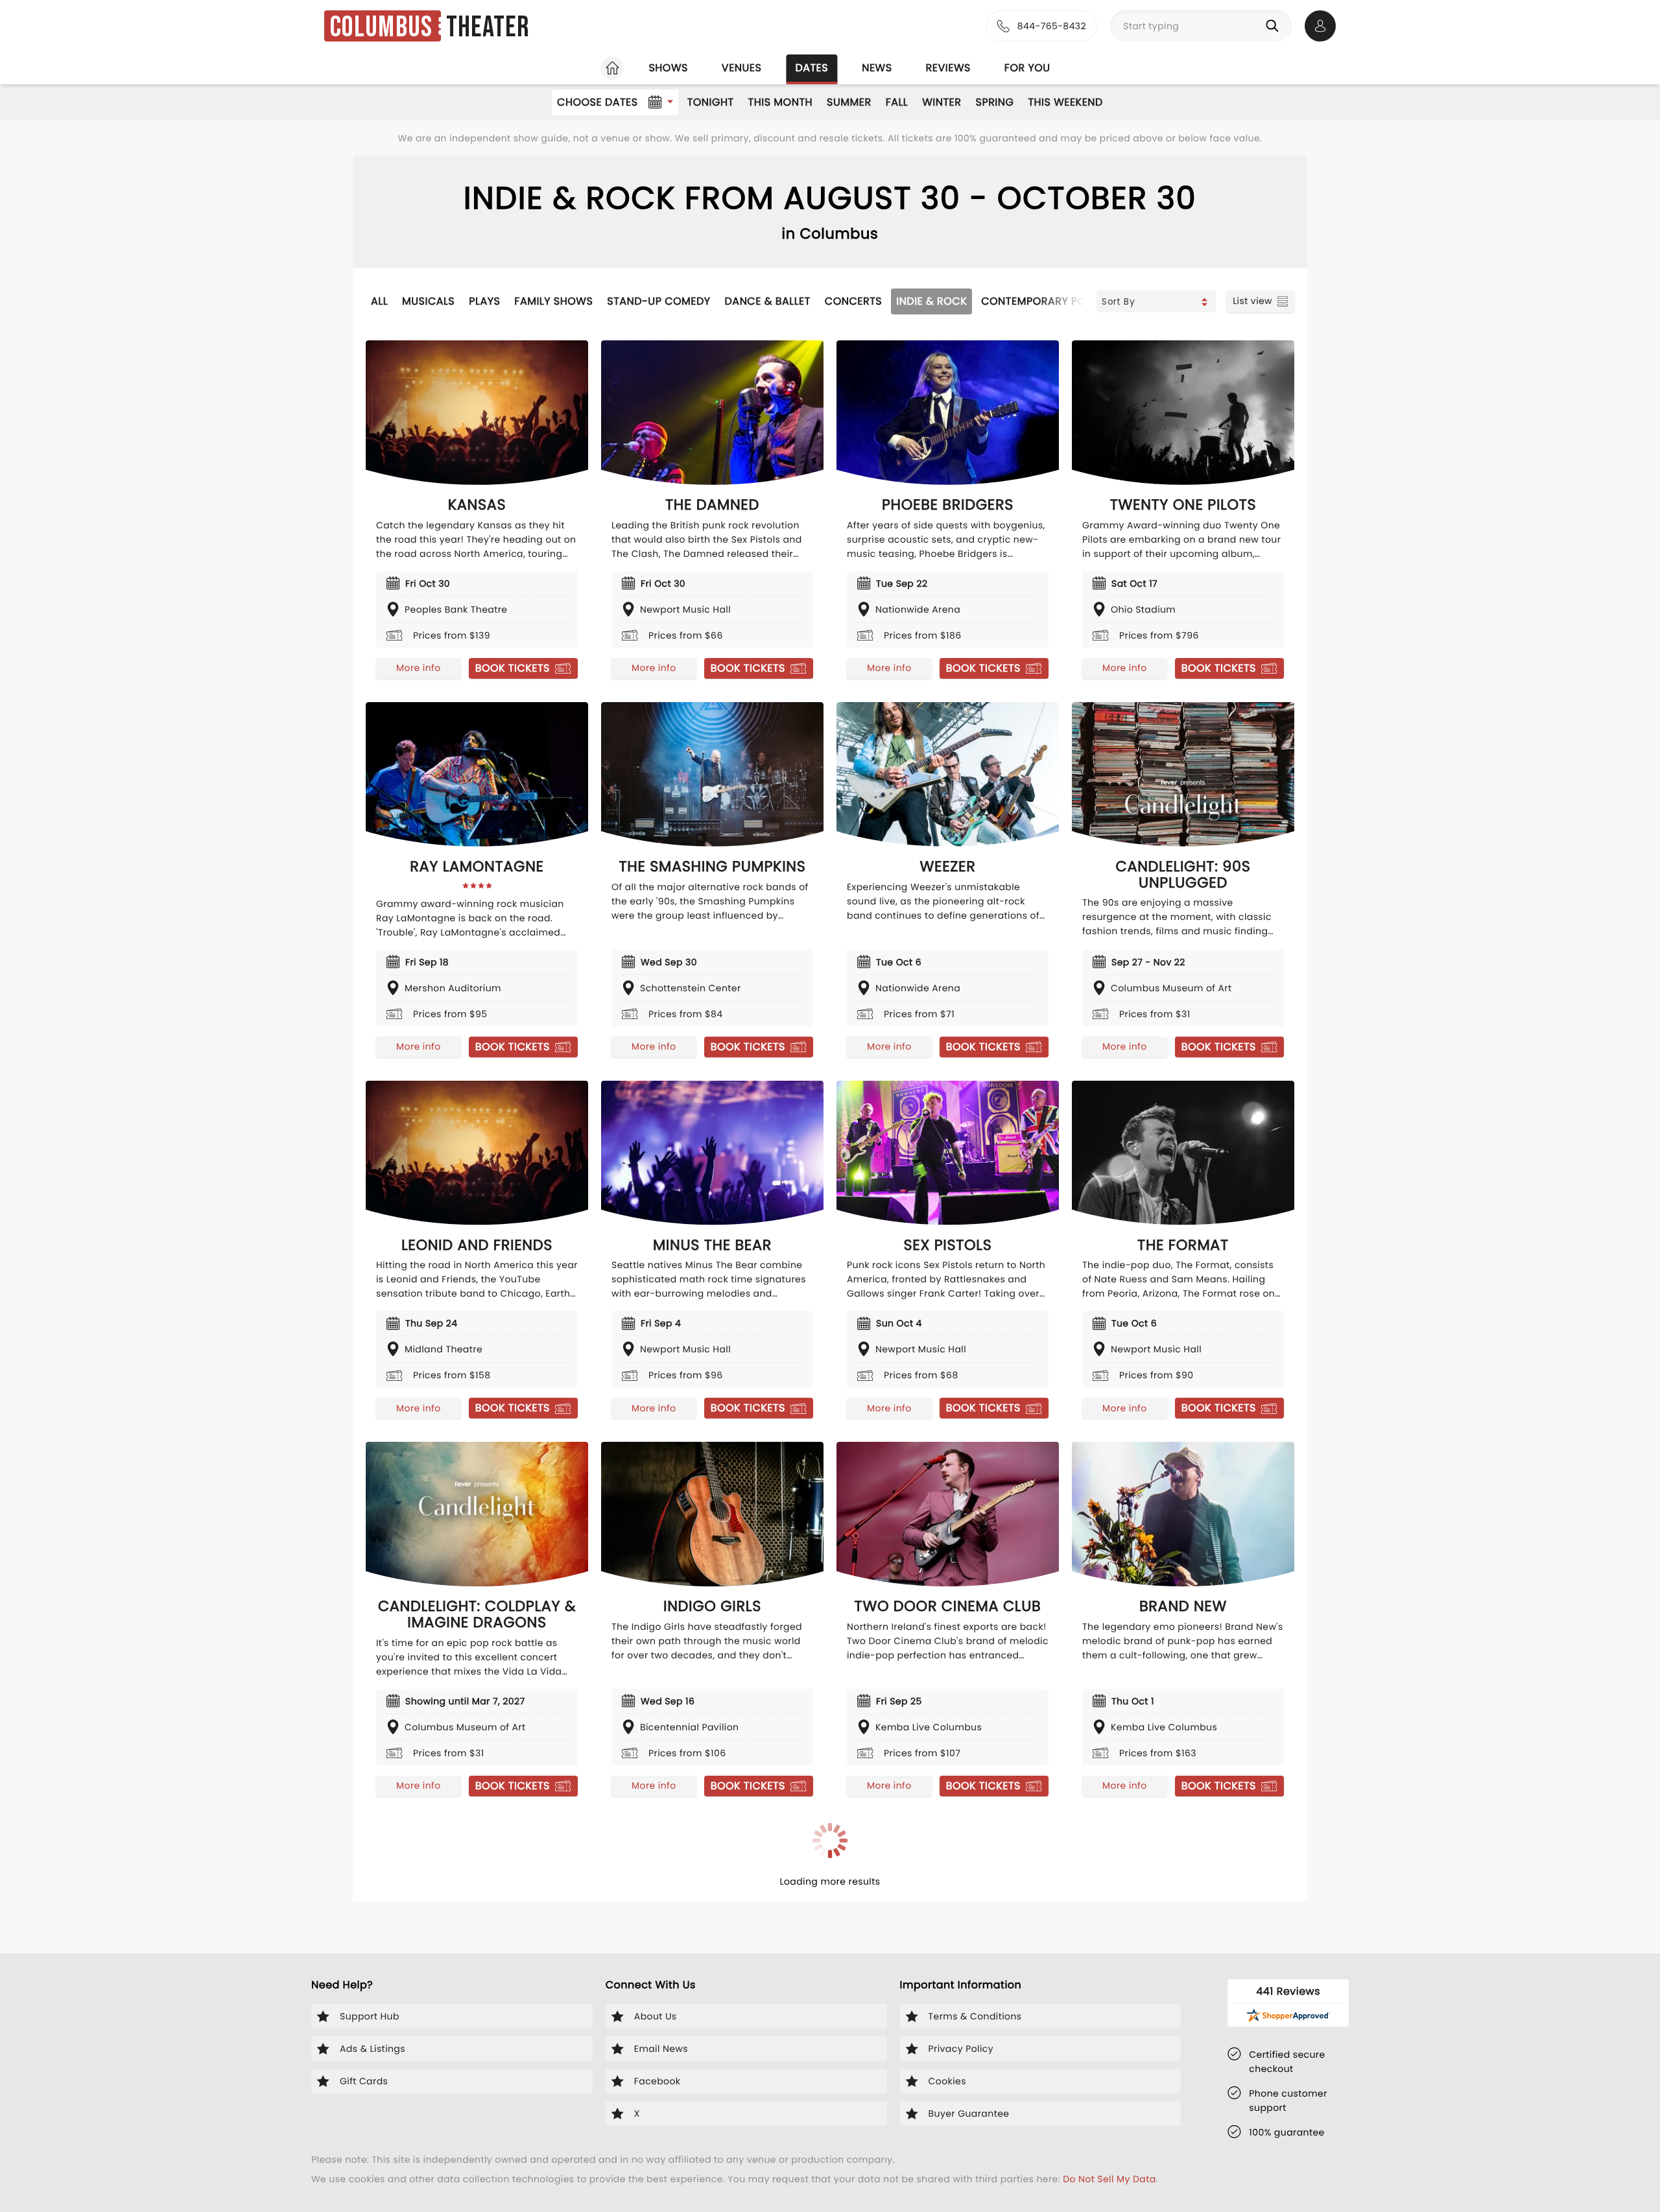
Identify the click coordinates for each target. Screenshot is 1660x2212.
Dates (812, 68)
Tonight (711, 102)
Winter (942, 102)
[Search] (1275, 26)
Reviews (948, 68)
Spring (995, 102)
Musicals (428, 301)
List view (1252, 301)
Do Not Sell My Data (1109, 2179)
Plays (484, 301)
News (877, 68)
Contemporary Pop (1037, 301)
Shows (668, 68)
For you (1027, 68)
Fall (897, 102)
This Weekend (1065, 102)
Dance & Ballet (768, 301)
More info (418, 668)
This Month (780, 102)
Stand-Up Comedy (658, 301)
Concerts (853, 301)
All (379, 301)
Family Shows (553, 301)
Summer (849, 102)
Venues (742, 68)
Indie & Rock (931, 301)
